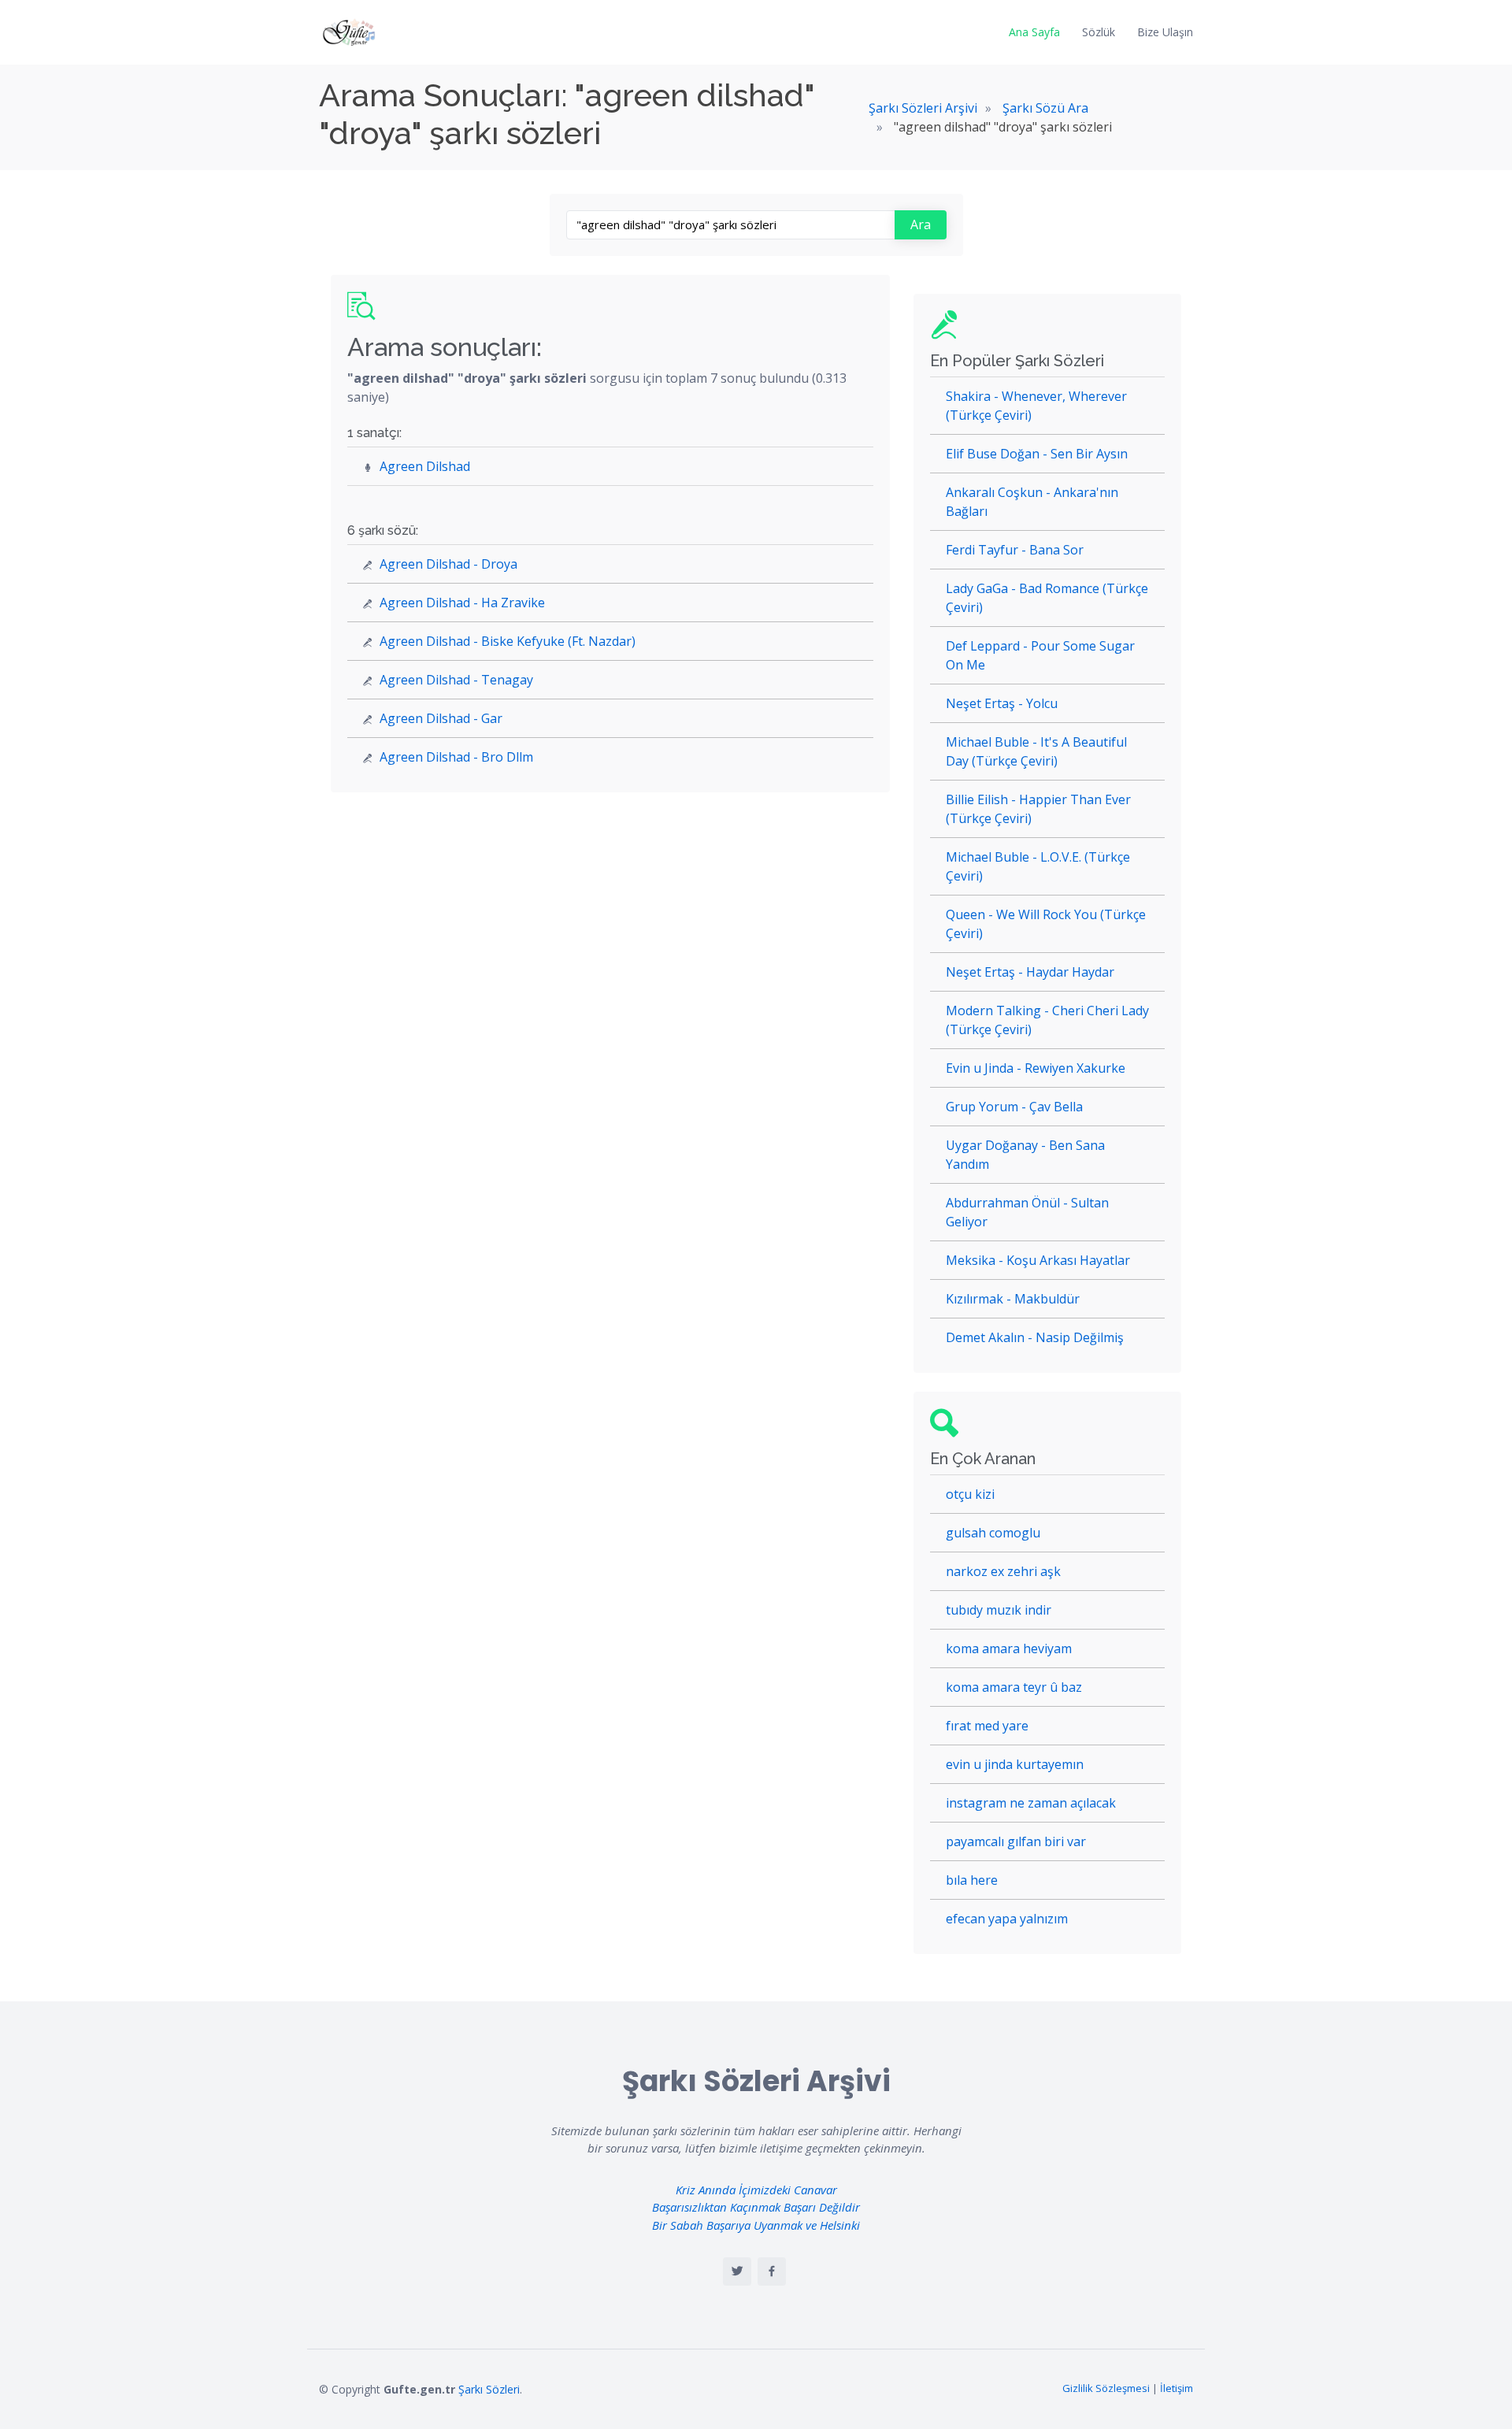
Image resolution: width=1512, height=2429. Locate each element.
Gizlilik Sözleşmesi (1106, 2388)
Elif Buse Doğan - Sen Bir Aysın (1037, 454)
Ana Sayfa (1034, 32)
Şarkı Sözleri (489, 2389)
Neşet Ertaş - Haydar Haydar (1030, 972)
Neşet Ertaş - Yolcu (1002, 703)
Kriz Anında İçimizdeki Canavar (756, 2190)
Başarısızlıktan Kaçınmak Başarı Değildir (756, 2207)
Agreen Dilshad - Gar (441, 718)
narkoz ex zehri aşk (1003, 1571)
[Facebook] (772, 2271)
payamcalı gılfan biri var (1016, 1841)
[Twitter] (737, 2271)
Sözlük (1099, 32)
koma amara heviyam (1009, 1648)
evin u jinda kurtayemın (1015, 1764)
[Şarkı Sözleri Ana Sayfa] (350, 32)
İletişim (1177, 2388)
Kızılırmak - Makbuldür (1013, 1299)
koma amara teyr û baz (1014, 1687)
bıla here (972, 1880)
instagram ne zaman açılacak (1031, 1803)
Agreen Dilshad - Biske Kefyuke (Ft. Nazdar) (508, 641)
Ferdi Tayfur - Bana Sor (1015, 550)
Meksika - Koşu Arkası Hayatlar (1038, 1260)
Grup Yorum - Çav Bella (1014, 1107)
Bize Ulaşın (1165, 32)
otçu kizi (970, 1494)
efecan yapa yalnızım (1007, 1919)
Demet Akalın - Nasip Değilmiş (1035, 1337)
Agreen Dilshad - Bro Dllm (456, 757)
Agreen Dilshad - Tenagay (456, 680)
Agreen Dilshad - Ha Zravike (462, 603)
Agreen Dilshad (425, 466)
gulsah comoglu (993, 1533)
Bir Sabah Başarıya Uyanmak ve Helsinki (756, 2225)
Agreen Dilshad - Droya (448, 564)
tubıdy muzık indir (999, 1610)
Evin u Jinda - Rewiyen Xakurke (1036, 1068)
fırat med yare (987, 1726)
